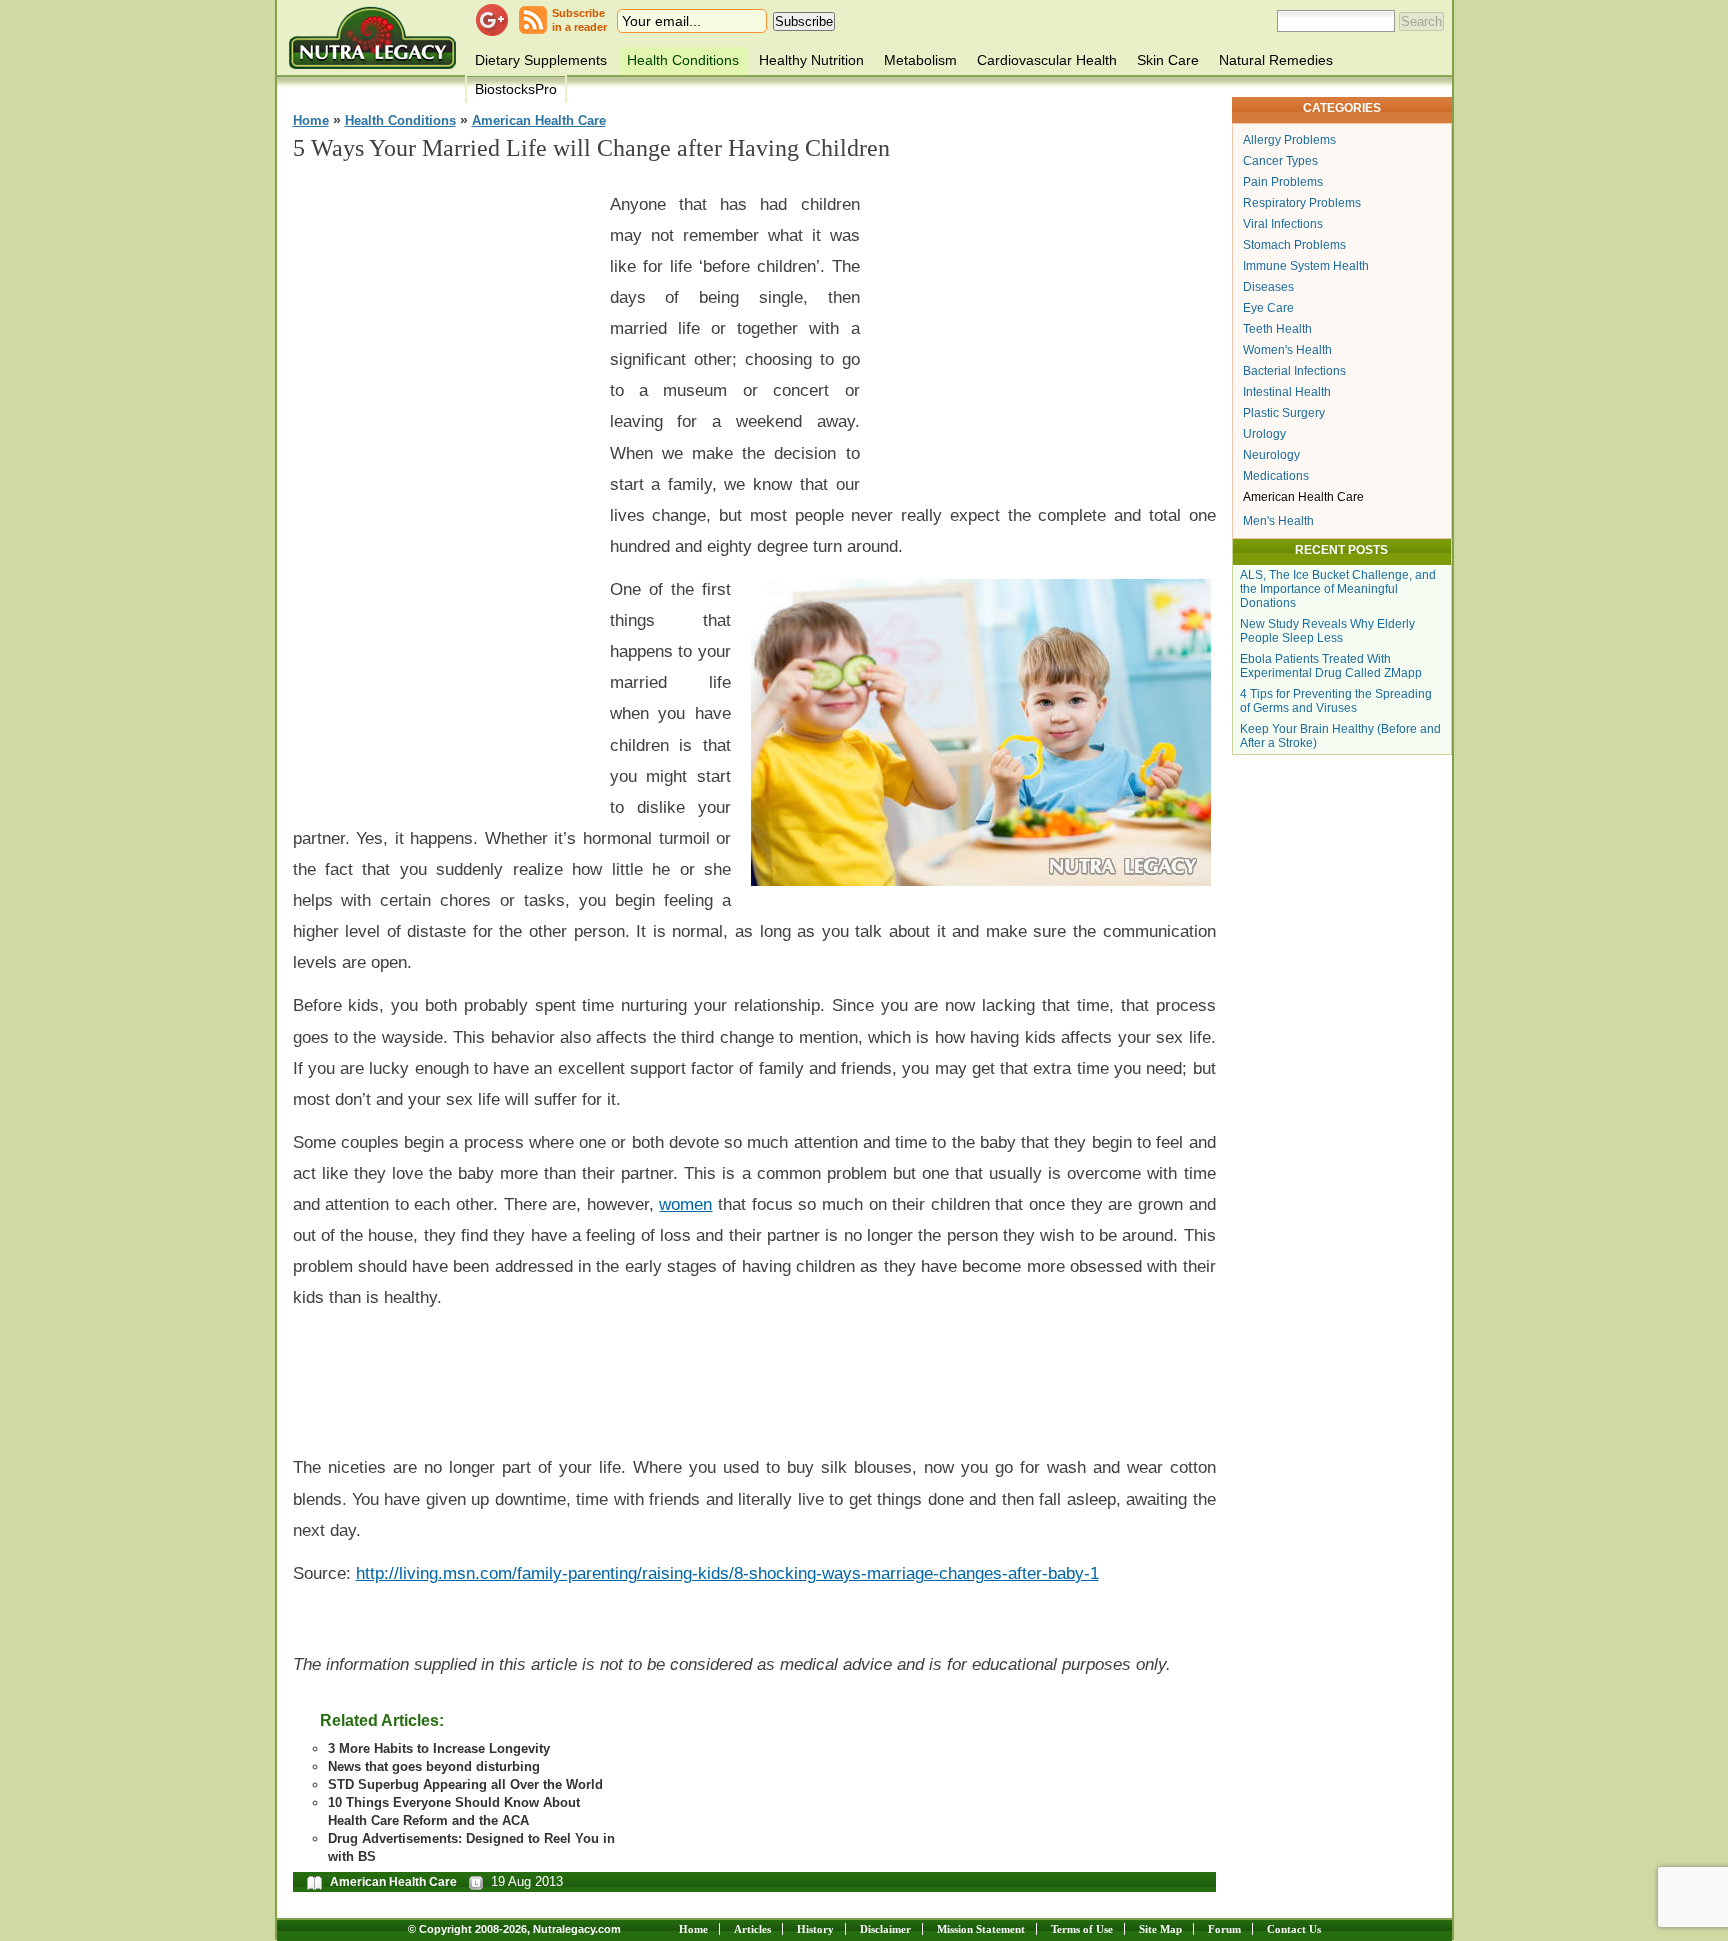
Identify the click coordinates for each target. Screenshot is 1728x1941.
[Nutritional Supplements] (372, 37)
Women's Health (1287, 350)
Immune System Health (1306, 266)
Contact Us (1294, 1929)
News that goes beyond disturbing (434, 1766)
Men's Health (1278, 521)
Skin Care (1168, 60)
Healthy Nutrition (811, 60)
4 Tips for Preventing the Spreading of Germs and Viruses (1336, 701)
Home (311, 121)
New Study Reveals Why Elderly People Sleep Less (1327, 631)
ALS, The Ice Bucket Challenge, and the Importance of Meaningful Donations (1338, 589)
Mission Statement (981, 1929)
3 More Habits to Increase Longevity (439, 1748)
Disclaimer (885, 1929)
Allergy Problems (1289, 140)
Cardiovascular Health (1047, 60)
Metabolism (920, 60)
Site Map (1160, 1929)
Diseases (1268, 287)
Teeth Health (1277, 329)
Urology (1264, 434)
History (815, 1929)
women (685, 1204)
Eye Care (1268, 308)
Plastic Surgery (1284, 413)
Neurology (1271, 455)
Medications (1276, 476)
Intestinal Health (1287, 392)
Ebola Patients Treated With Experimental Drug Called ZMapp (1331, 666)
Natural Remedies (1276, 60)
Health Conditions (683, 60)
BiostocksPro (516, 89)
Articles (752, 1929)
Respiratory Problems (1302, 203)
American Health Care (539, 121)
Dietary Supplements (541, 60)
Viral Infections (1283, 224)
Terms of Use (1082, 1929)
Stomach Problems (1294, 245)
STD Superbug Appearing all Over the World (465, 1784)
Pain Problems (1283, 182)
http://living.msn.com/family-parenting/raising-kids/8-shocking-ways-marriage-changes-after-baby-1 (727, 1573)
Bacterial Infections (1294, 371)
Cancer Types (1280, 161)
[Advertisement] (443, 481)
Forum (1224, 1929)
